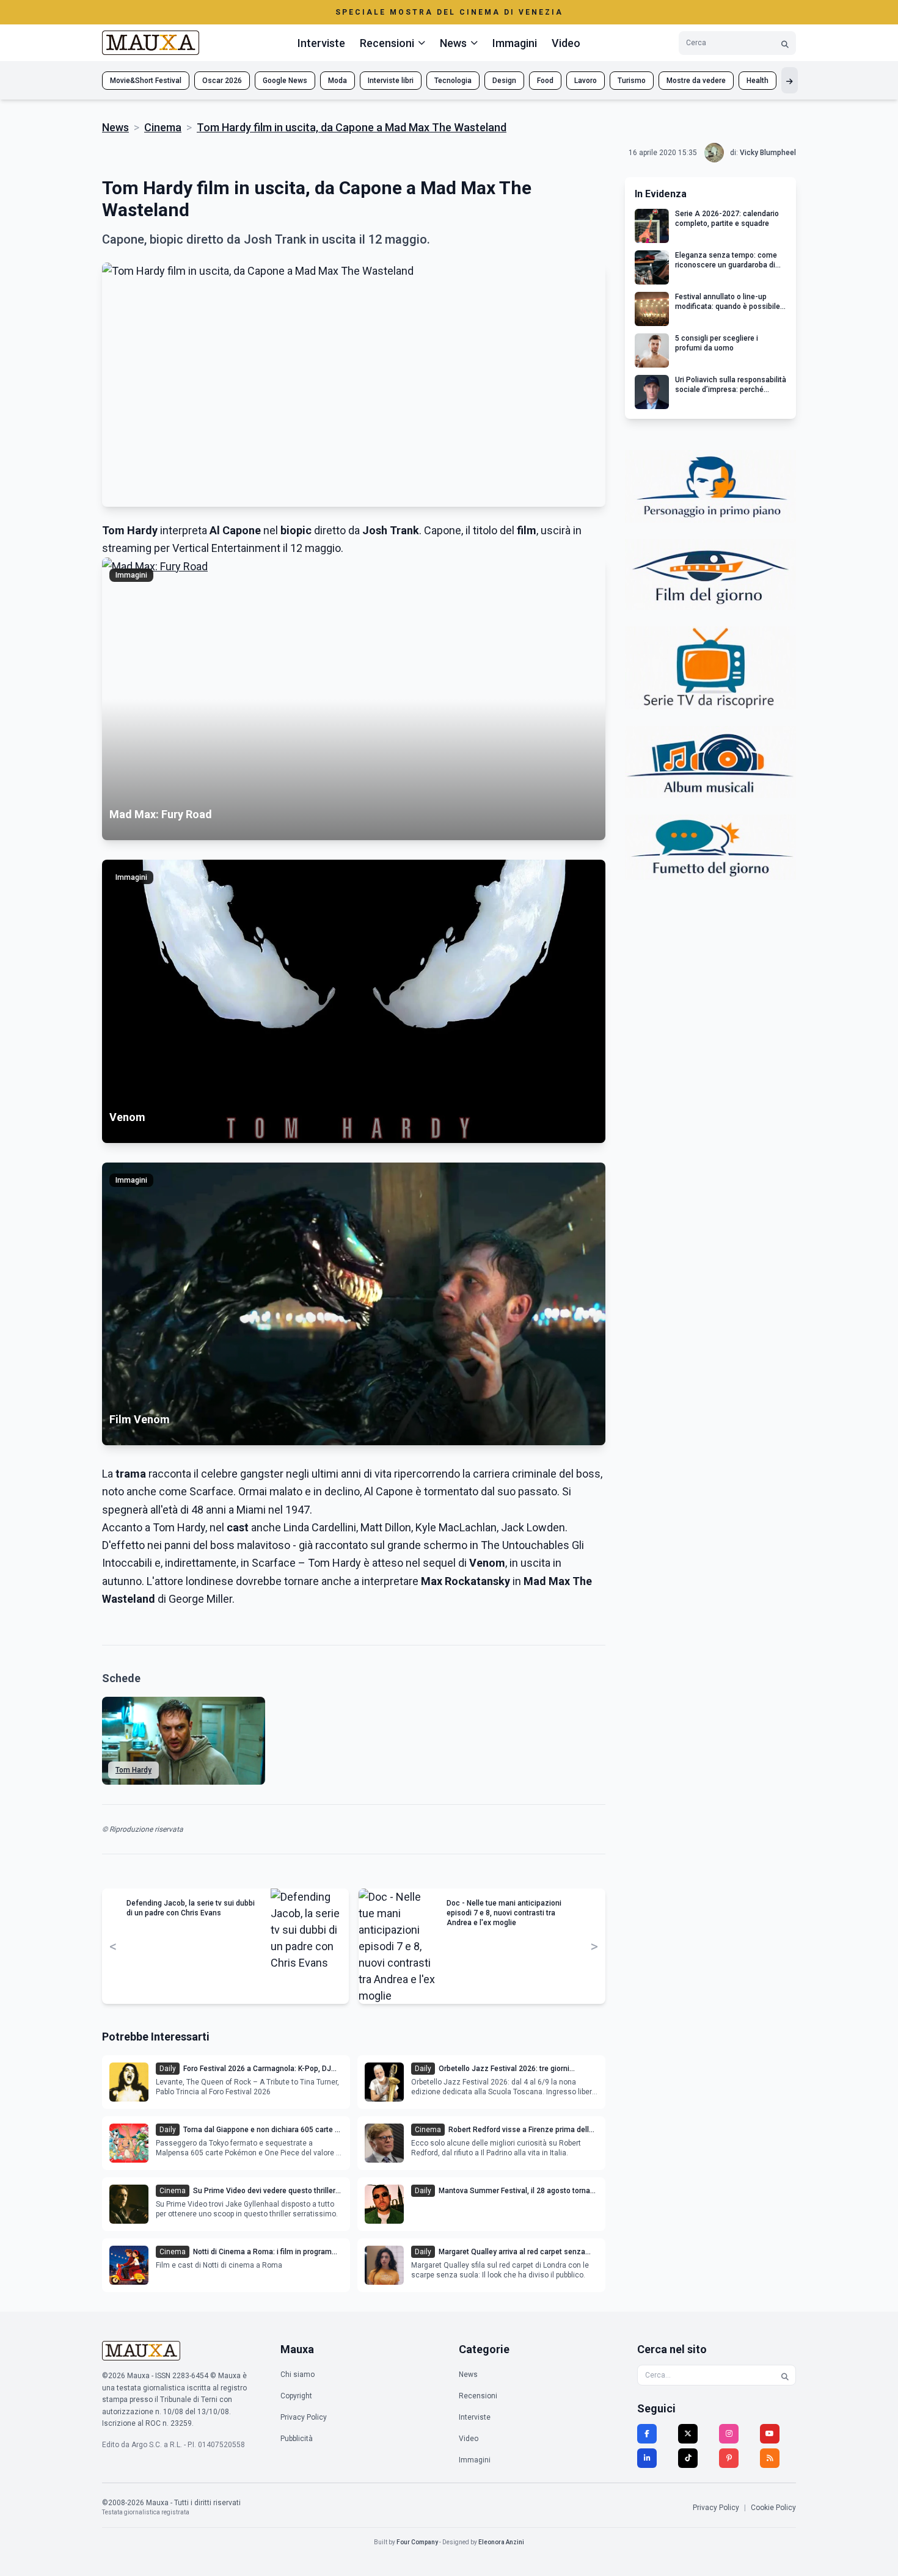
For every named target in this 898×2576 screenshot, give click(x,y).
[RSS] (770, 2458)
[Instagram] (729, 2434)
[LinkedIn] (647, 2458)
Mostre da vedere (696, 81)
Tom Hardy (133, 1770)
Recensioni (478, 2396)
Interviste (321, 43)
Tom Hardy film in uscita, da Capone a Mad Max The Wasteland (352, 127)
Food (545, 81)
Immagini (515, 43)
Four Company (417, 2542)
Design (504, 81)
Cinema (163, 127)
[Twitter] (688, 2434)
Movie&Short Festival (146, 81)
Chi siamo (298, 2375)
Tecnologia (453, 81)
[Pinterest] (729, 2458)
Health (757, 81)
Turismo (632, 81)
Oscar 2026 (222, 81)
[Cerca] (785, 43)
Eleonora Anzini (501, 2542)
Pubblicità (297, 2439)
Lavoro (586, 81)
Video (566, 43)
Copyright (296, 2396)
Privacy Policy (304, 2417)
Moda (338, 81)
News (115, 127)
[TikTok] (688, 2458)
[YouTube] (770, 2434)
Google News (285, 81)
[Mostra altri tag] (790, 80)
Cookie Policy (773, 2508)
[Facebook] (647, 2434)
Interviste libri (391, 81)
